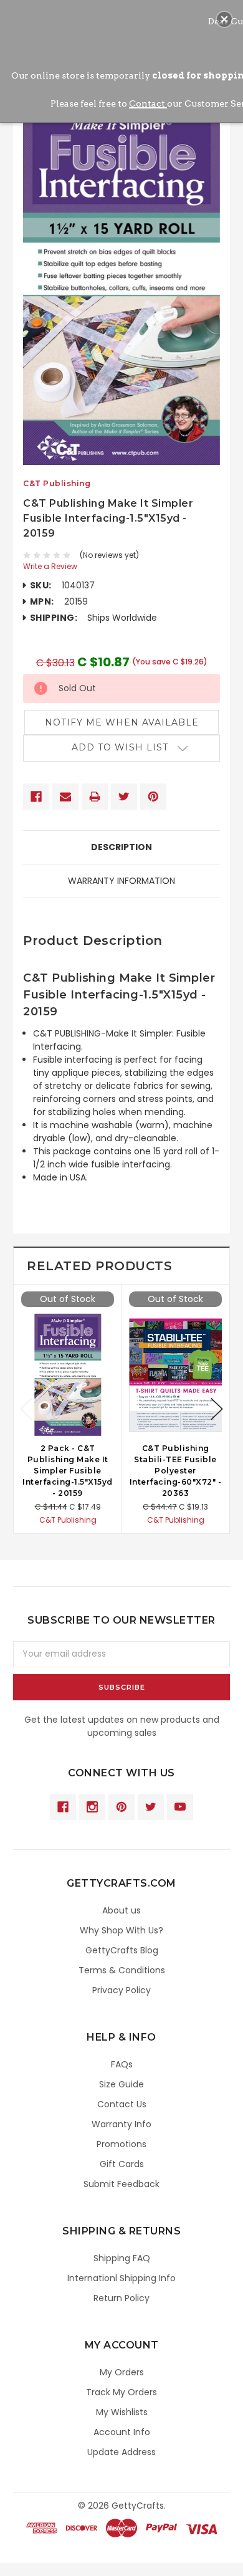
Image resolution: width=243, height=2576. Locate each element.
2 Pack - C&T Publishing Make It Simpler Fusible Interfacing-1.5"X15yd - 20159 (68, 1471)
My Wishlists (122, 2412)
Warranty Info (121, 2124)
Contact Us (122, 2104)
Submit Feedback (121, 2184)
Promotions (121, 2144)
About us (121, 1910)
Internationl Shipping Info (121, 2278)
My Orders (122, 2372)
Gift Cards (122, 2164)
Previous (26, 1409)
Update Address (121, 2452)
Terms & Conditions (122, 1970)
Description (121, 847)
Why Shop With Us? (121, 1930)
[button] (224, 19)
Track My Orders (121, 2392)
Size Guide (121, 2084)
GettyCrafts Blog (122, 1950)
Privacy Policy (121, 1990)
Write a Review (50, 566)
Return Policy (121, 2298)
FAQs (122, 2064)
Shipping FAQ (122, 2258)
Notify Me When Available (122, 722)
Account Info (122, 2432)
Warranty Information (121, 881)
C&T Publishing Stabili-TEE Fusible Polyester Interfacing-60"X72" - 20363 (176, 1471)
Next (217, 1409)
